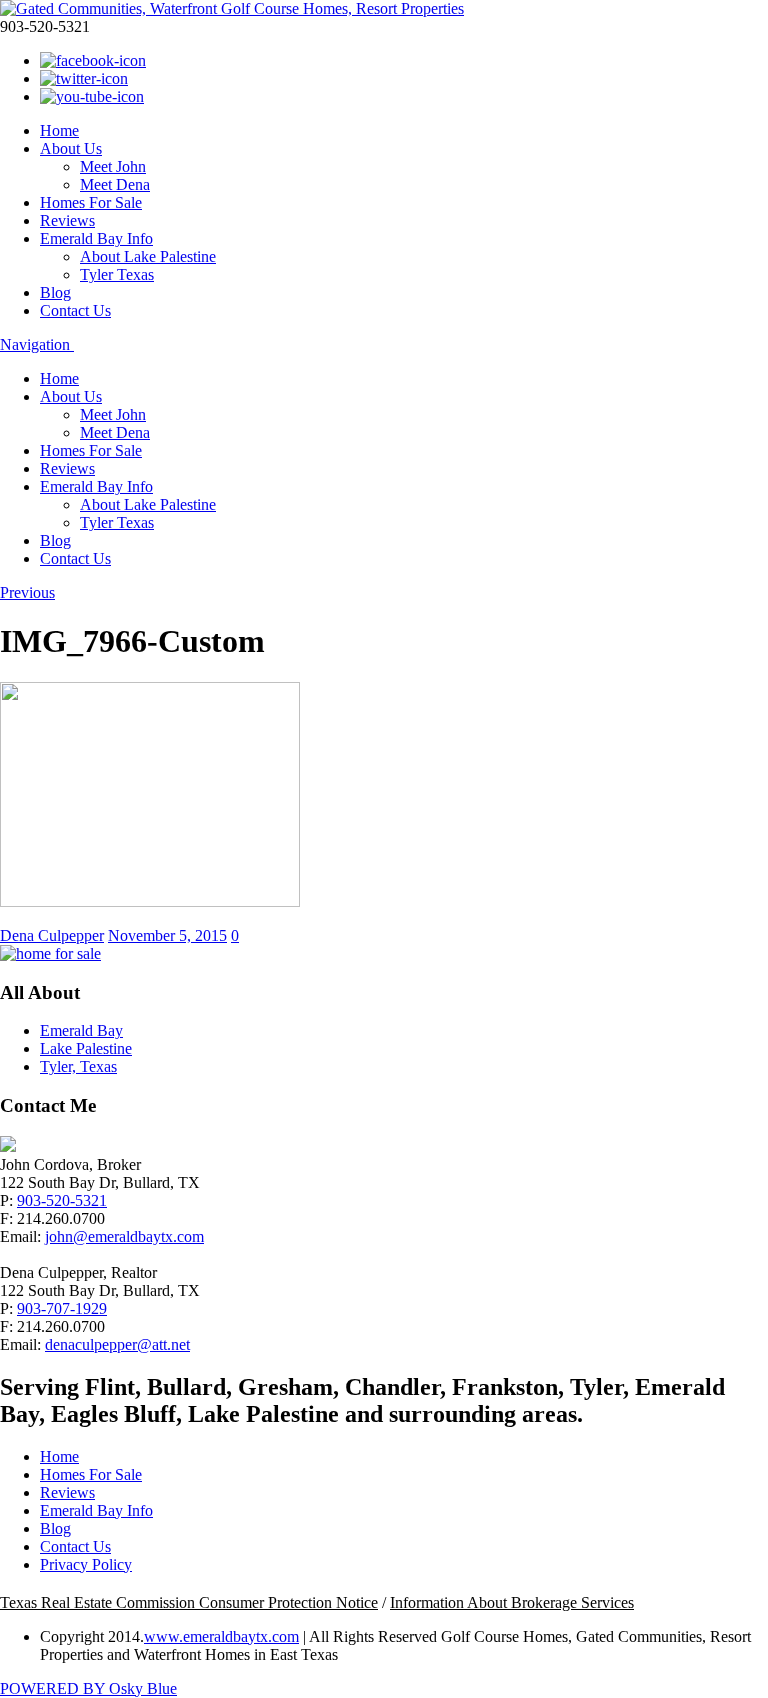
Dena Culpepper (52, 935)
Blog (55, 292)
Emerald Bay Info (96, 238)
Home (59, 130)
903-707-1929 (62, 1308)
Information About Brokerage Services (512, 1602)
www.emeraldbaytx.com (221, 1636)
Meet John (113, 166)
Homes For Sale (91, 202)
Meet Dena (115, 184)
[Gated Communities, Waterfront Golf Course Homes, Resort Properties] (232, 8)
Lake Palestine (86, 1048)
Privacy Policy (86, 1564)
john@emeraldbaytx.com (124, 1236)
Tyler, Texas (78, 1066)
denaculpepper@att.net (117, 1344)
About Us (71, 148)
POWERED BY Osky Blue (88, 1688)
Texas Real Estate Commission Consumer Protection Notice (189, 1602)
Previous (27, 592)
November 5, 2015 (167, 935)
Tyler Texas (117, 274)
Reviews (67, 220)
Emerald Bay (81, 1030)
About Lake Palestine (148, 256)
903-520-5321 (62, 1200)
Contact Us (75, 310)
